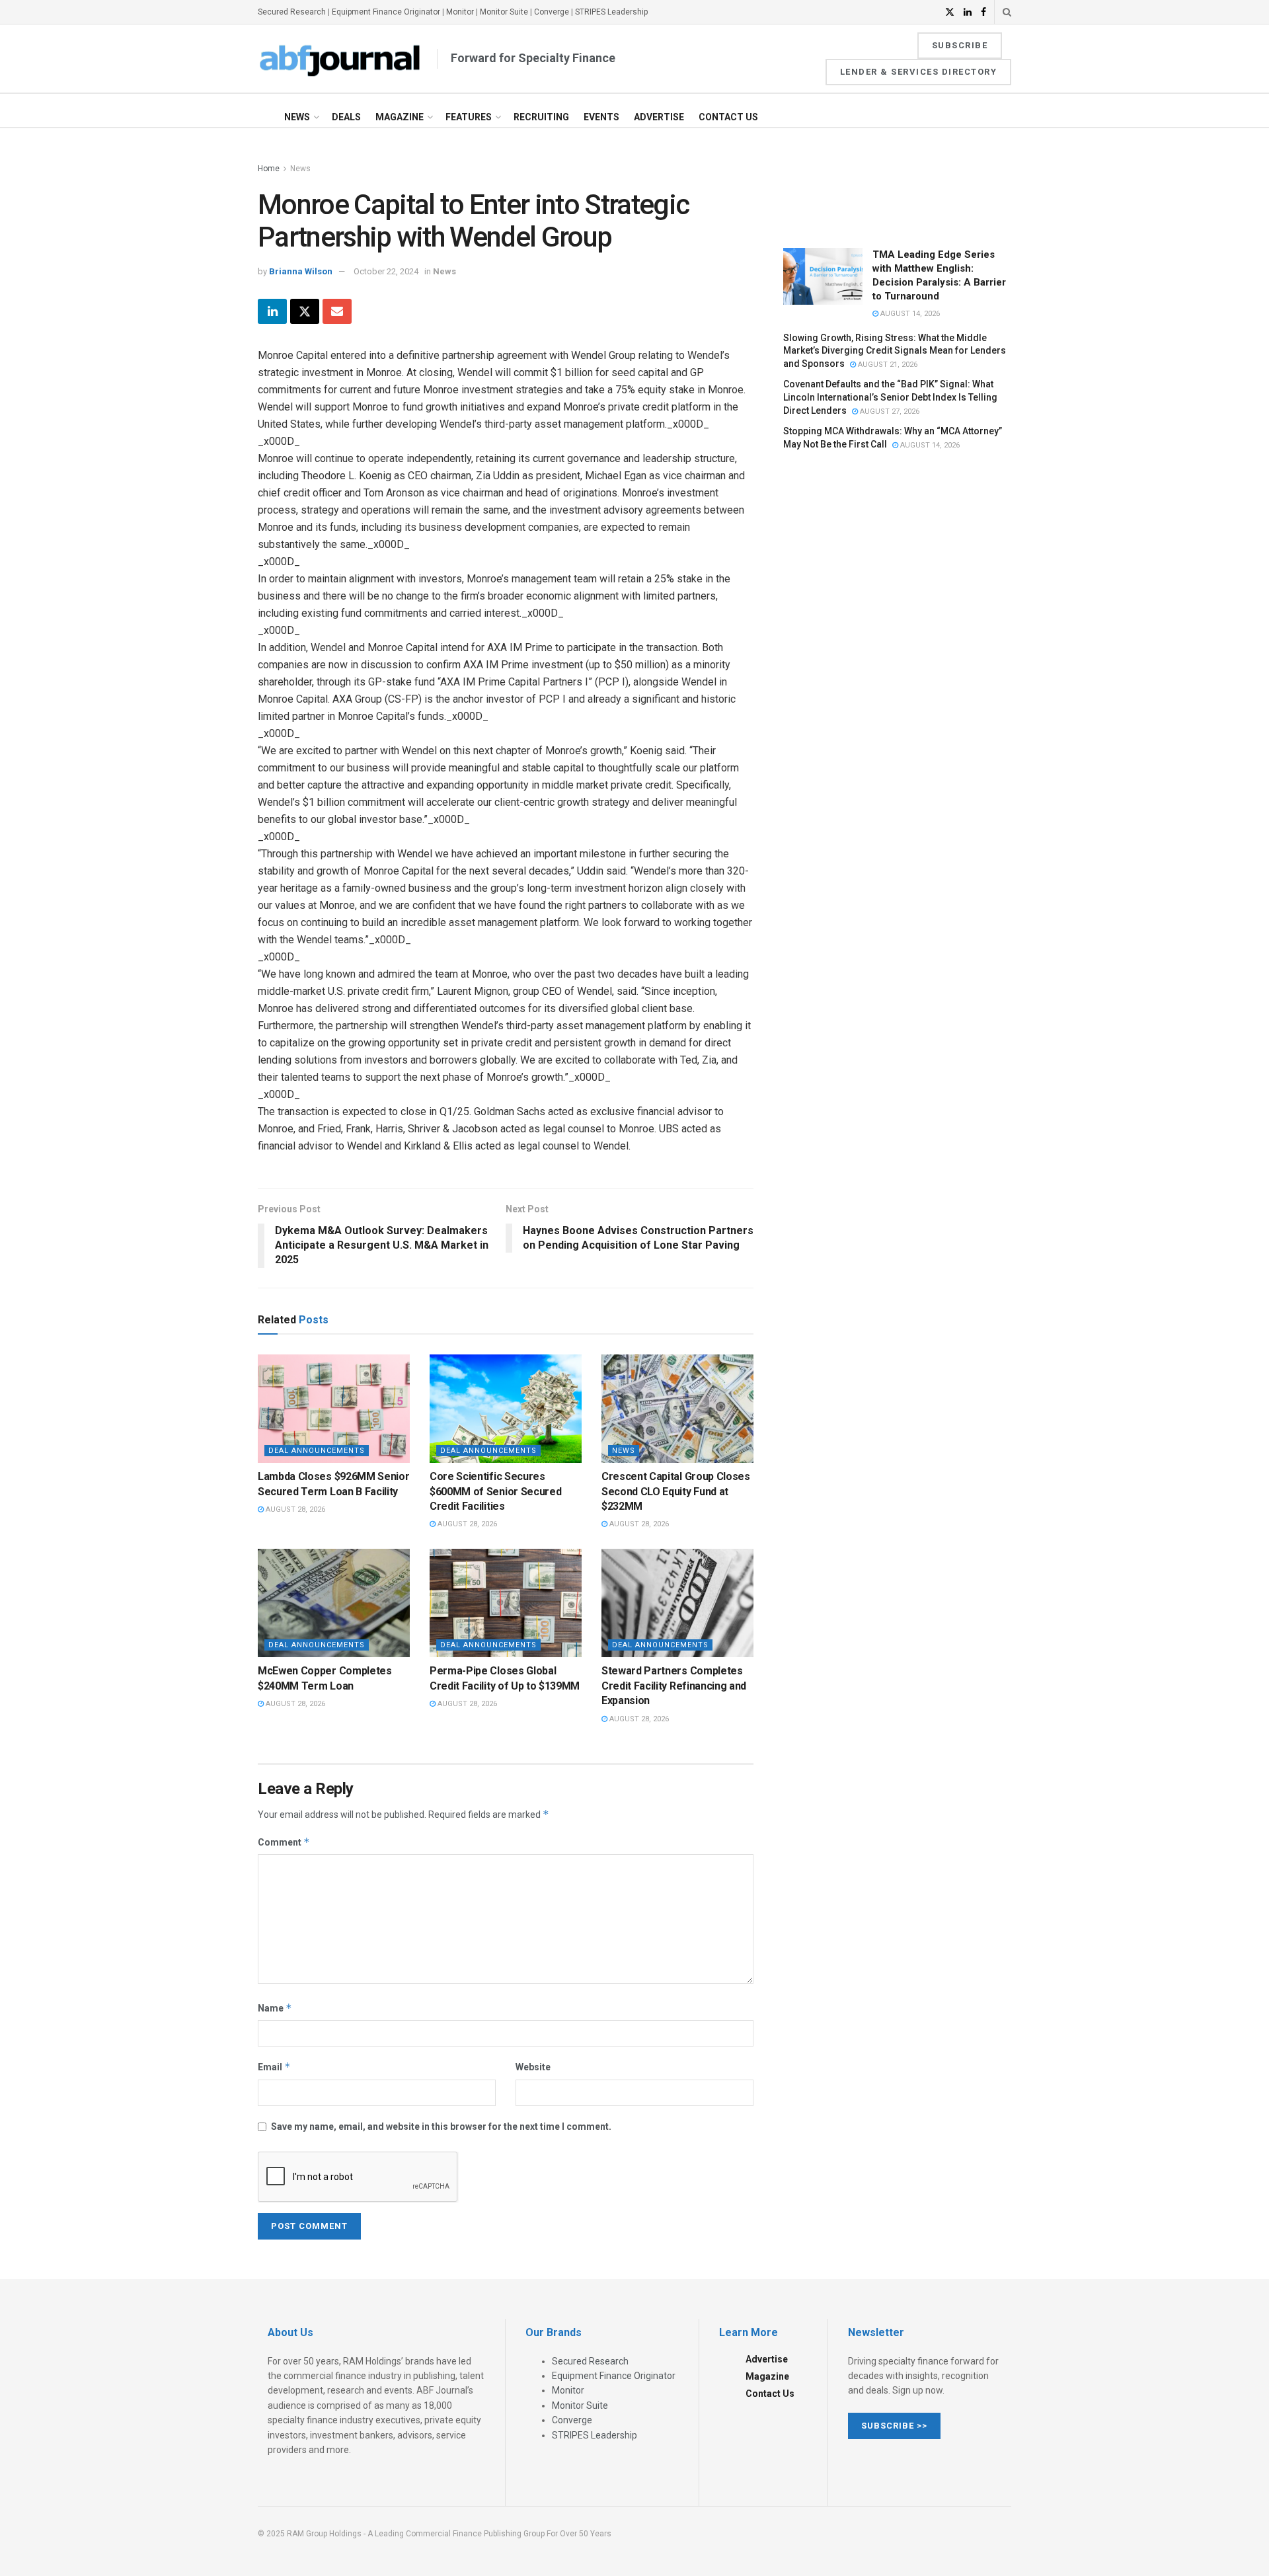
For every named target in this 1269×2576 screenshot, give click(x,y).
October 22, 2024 (386, 271)
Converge (552, 12)
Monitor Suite (504, 12)
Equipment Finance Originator (386, 12)
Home (269, 169)
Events (601, 117)
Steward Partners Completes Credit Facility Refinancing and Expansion (674, 1686)
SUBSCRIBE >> (894, 2426)
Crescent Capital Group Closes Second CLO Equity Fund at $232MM (676, 1491)
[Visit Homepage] (340, 59)
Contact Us (728, 117)
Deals (346, 117)
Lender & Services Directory (919, 72)
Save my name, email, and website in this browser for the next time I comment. (441, 2127)
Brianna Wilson (301, 271)
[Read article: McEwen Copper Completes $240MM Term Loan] (334, 1603)
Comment (284, 1842)
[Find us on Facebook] (983, 12)
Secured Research (292, 12)
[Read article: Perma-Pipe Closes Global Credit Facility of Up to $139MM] (506, 1603)
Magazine (400, 117)
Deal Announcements (317, 1451)
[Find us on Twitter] (950, 12)
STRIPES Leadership (611, 12)
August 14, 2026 (909, 314)
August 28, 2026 (294, 1509)
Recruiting (541, 117)
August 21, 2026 (887, 365)
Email (274, 2067)
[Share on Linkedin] (272, 311)
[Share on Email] (337, 311)
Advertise (659, 117)
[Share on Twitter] (305, 311)
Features (469, 117)
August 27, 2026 (889, 411)
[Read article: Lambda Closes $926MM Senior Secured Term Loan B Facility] (334, 1409)
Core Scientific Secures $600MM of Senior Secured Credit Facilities (495, 1491)
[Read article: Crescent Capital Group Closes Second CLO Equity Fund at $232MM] (677, 1409)
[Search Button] (1007, 12)
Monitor (460, 12)
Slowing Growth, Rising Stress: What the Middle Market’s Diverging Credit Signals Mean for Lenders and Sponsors (895, 350)
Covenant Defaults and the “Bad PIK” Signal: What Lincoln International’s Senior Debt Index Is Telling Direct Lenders (890, 397)
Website (533, 2067)
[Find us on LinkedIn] (968, 12)
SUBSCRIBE (960, 45)
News (297, 117)
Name (275, 2008)
